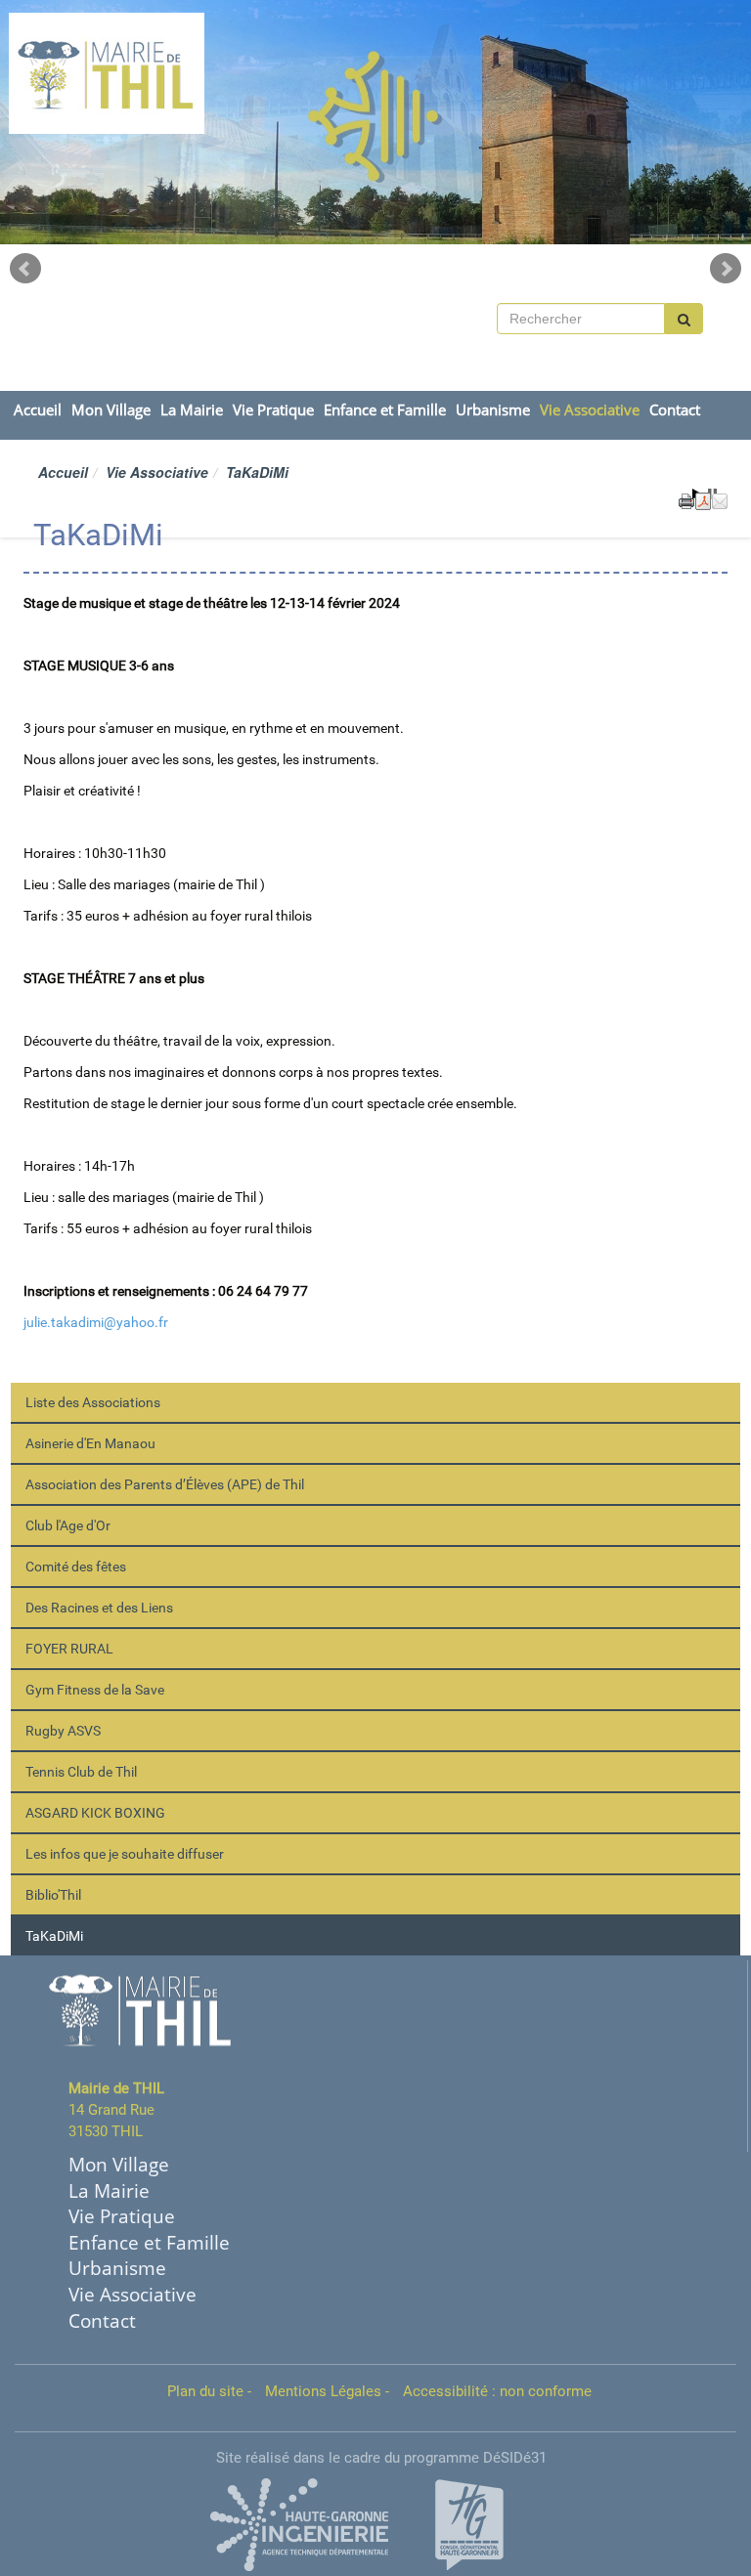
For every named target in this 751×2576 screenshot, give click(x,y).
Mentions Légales (323, 2391)
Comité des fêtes (76, 1567)
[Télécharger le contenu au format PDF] (703, 499)
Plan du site (205, 2391)
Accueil (38, 410)
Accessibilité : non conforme (497, 2391)
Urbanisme (493, 410)
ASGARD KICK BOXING (95, 1813)
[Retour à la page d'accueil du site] (70, 73)
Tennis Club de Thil (81, 1772)
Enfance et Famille (385, 410)
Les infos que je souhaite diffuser (125, 1854)
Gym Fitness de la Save (95, 1690)
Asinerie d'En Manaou (90, 1443)
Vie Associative (590, 410)
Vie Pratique (273, 410)
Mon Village (111, 410)
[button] (720, 499)
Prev (25, 269)
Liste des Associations (93, 1402)
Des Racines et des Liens (99, 1608)
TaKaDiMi (54, 1936)
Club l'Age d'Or (68, 1525)
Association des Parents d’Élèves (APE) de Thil (165, 1484)
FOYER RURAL (69, 1649)
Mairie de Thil (245, 65)
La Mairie (192, 410)
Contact (675, 410)
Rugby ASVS (63, 1731)
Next (726, 269)
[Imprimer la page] (686, 499)
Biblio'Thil (53, 1895)
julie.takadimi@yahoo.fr (96, 1322)
